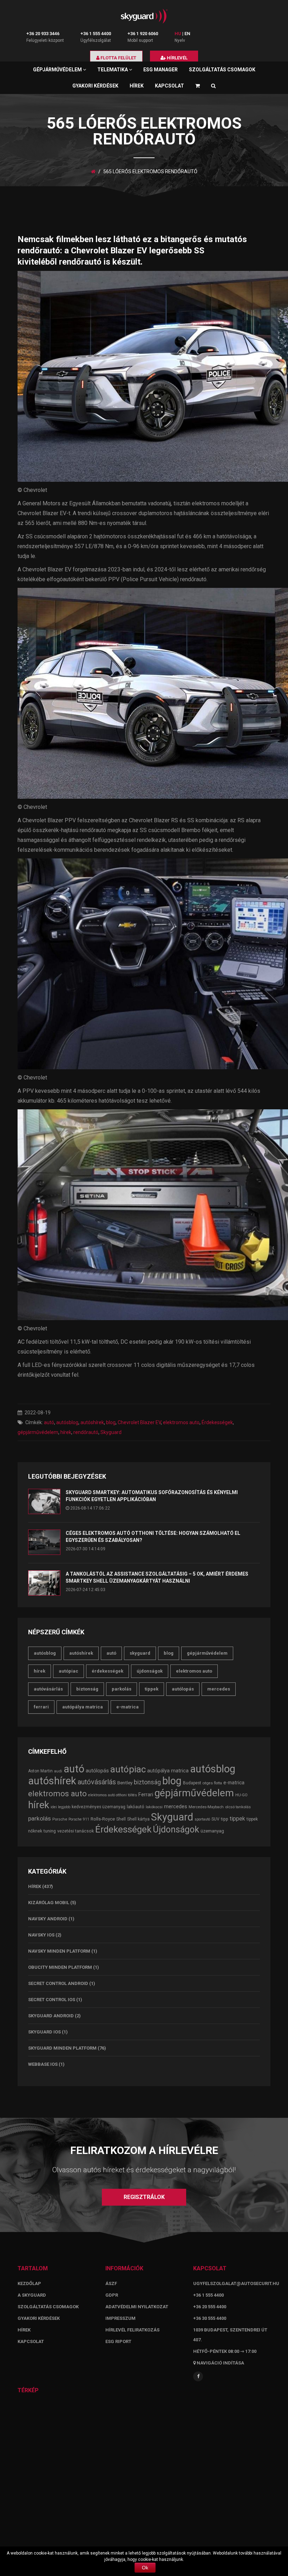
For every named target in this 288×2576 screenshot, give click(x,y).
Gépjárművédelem (58, 70)
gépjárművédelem (38, 1432)
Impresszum (120, 2318)
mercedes (219, 1689)
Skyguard (111, 1432)
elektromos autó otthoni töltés (113, 1795)
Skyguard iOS (44, 2032)
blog (111, 1422)
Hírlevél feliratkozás (132, 2330)
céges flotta (212, 1783)
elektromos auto (181, 1422)
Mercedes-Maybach (206, 1807)
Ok (145, 2568)
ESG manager (161, 70)
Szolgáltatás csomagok (222, 70)
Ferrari (41, 1707)
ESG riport (118, 2341)
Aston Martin (40, 1771)
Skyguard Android (51, 2016)
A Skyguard (32, 2295)
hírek (66, 1432)
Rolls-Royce (103, 1819)
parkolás (122, 1689)
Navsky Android (48, 1919)
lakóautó (136, 1807)
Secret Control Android (58, 1983)
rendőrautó (86, 1432)
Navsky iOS (41, 1935)
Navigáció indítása (220, 2363)
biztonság (87, 1689)
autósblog (67, 1422)
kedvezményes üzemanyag (99, 1807)
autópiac (68, 1671)
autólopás (183, 1689)
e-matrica (127, 1707)
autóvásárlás (48, 1689)
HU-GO (241, 1795)
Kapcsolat (169, 86)
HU (178, 34)
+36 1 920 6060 (143, 34)
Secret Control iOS (52, 2000)
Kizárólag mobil (49, 1903)
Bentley (125, 1783)
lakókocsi (154, 1807)
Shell (121, 1819)
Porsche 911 (79, 1819)
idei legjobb (60, 1807)
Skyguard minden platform (62, 2048)
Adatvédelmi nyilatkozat (137, 2307)
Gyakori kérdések (95, 86)
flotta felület (118, 58)
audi (58, 1771)
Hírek (137, 86)
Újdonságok (150, 1671)
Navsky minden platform (59, 1951)
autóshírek (92, 1422)
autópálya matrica (83, 1707)
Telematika (113, 70)
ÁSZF (111, 2283)
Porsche (60, 1819)
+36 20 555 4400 (210, 2307)
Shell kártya (138, 1819)
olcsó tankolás (238, 1807)
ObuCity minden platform (60, 1967)
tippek (152, 1689)
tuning (50, 1831)
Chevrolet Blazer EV (139, 1422)
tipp (225, 1819)
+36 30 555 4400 (210, 2318)
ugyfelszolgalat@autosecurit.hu (236, 2283)
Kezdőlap (29, 2283)
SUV (215, 1819)
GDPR (112, 2295)
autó (49, 1422)
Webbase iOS (43, 2064)
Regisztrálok (144, 2197)
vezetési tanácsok (76, 1831)
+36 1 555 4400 (96, 34)
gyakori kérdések (39, 2318)
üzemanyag (212, 1831)
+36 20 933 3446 (43, 34)
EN (187, 34)
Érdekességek (217, 1422)
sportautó (202, 1819)
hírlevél (177, 58)
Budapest (192, 1783)
